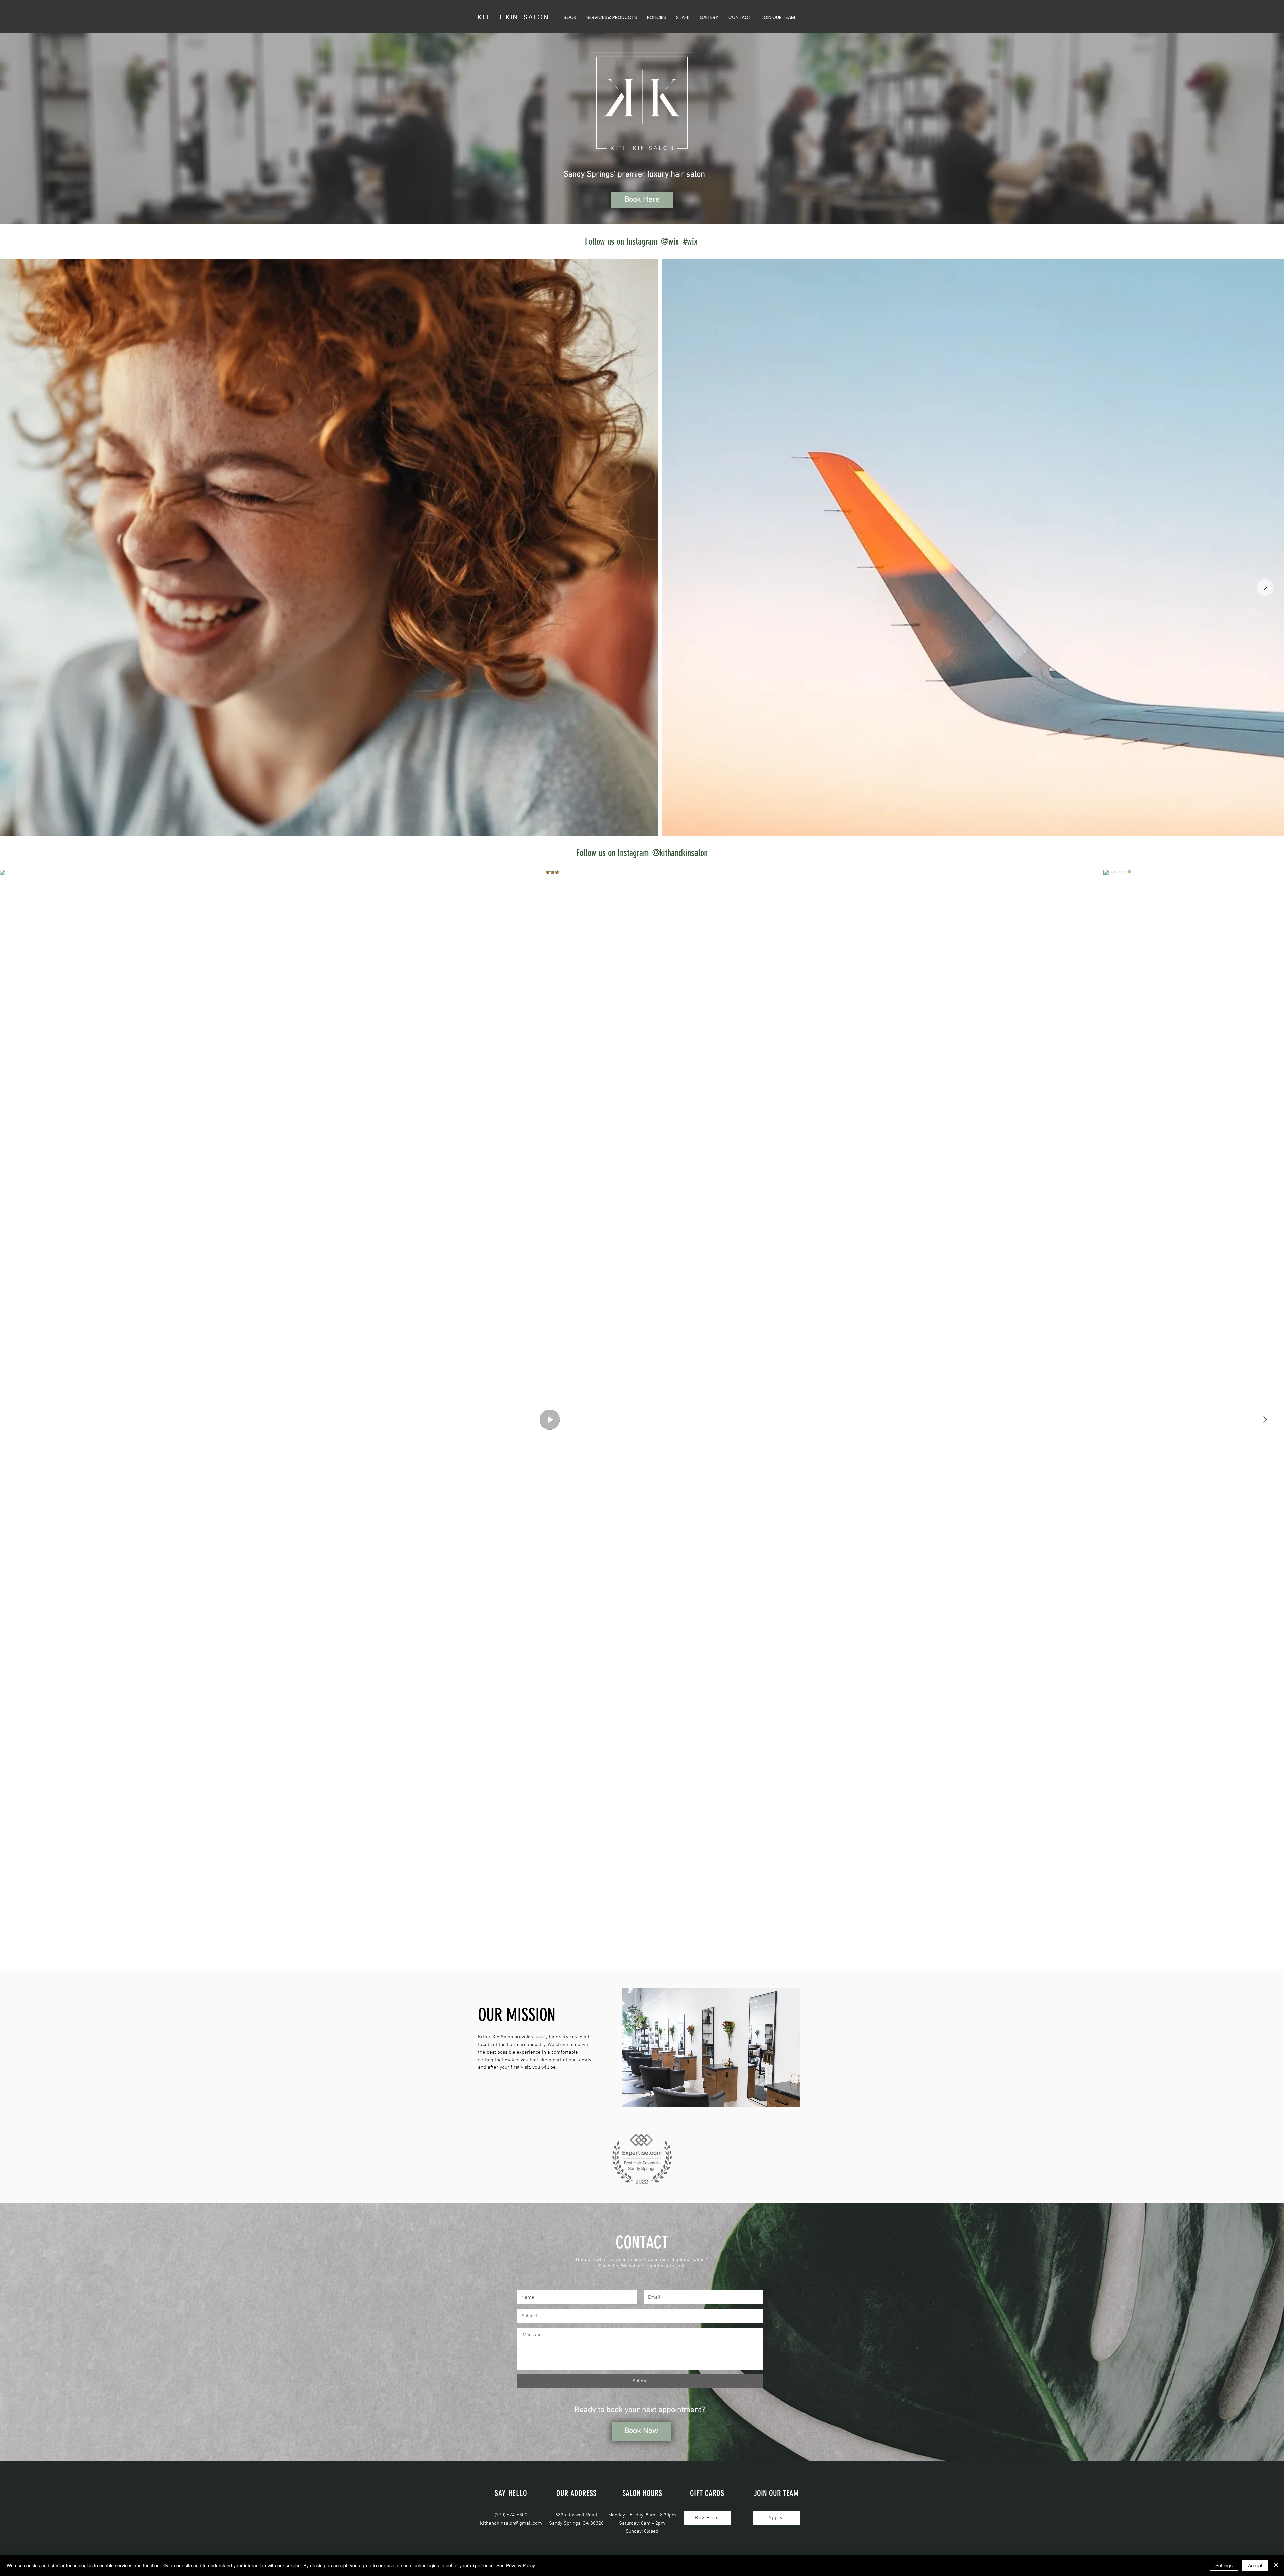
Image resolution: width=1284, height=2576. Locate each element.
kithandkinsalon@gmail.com (511, 2523)
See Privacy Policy (516, 2565)
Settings (1224, 2565)
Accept (1255, 2565)
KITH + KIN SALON (514, 17)
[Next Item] (1265, 588)
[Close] (1276, 2565)
